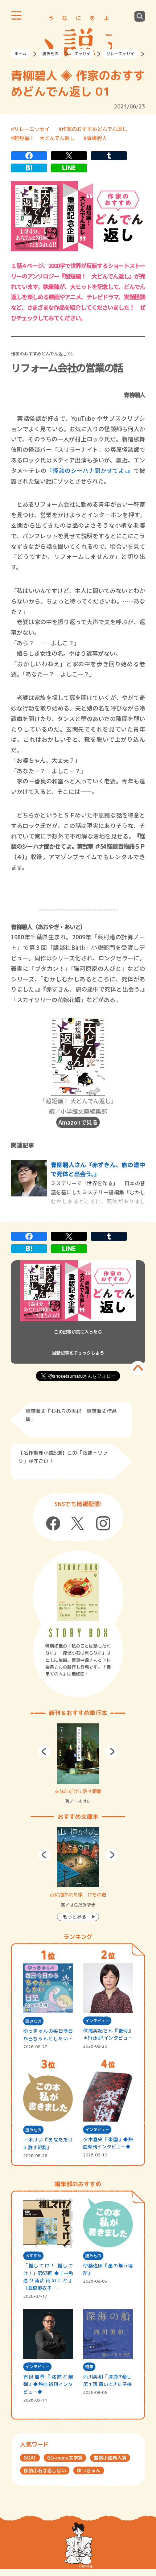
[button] (44, 1751)
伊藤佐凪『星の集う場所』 (108, 2269)
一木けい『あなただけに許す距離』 (48, 2144)
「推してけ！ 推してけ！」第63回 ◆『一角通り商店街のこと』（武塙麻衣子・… (48, 2277)
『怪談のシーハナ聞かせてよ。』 (90, 470)
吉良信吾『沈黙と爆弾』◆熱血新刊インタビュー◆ (48, 2384)
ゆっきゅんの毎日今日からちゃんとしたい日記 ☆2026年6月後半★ (48, 2035)
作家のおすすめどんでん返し (95, 129)
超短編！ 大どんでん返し (44, 138)
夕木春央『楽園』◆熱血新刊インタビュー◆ (108, 2143)
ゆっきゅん (89, 2470)
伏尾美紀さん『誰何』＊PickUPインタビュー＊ (108, 2035)
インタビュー (97, 2021)
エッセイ (82, 54)
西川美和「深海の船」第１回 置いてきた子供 (108, 2380)
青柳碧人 (97, 138)
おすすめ (33, 2256)
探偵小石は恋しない (45, 2470)
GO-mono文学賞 (65, 2458)
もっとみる (75, 1917)
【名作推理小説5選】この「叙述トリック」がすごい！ (63, 1457)
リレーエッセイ (120, 54)
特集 (89, 2367)
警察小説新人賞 (110, 2458)
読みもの (50, 54)
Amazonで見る (78, 1122)
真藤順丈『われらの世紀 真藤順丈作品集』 (71, 1415)
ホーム (20, 54)
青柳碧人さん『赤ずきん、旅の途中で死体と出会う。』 (98, 1169)
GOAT (30, 2458)
